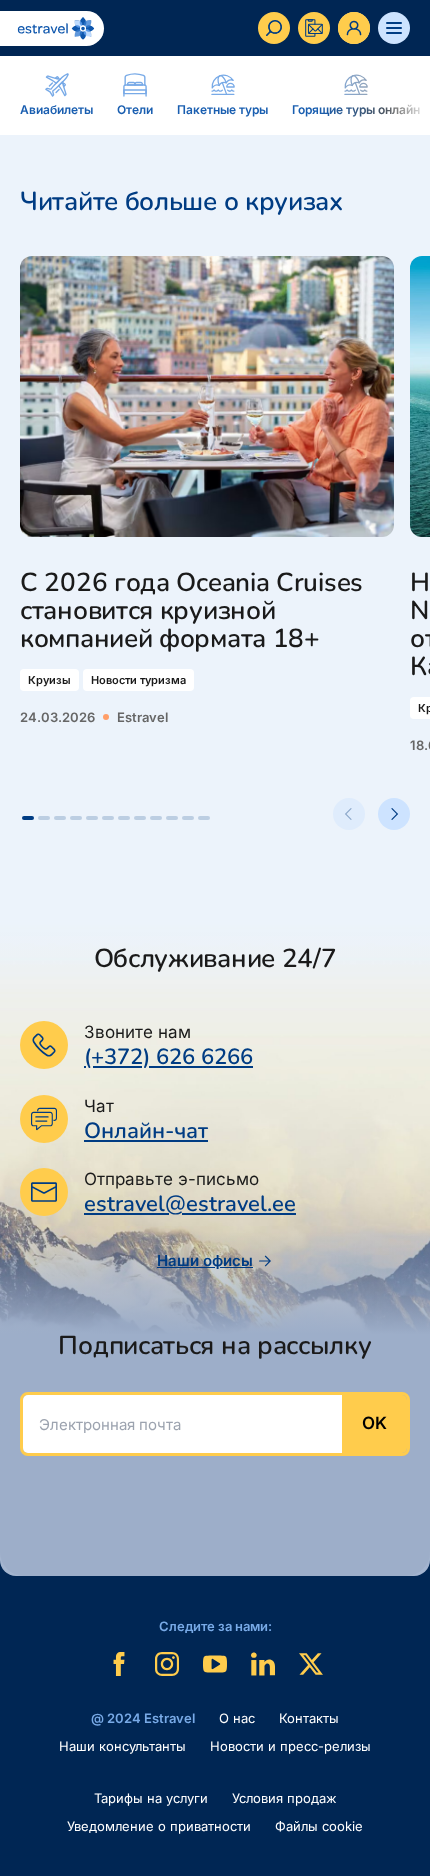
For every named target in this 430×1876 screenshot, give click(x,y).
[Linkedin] (263, 1664)
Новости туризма (138, 680)
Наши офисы (205, 1260)
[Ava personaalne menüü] (354, 28)
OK (374, 1423)
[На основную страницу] (52, 28)
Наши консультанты (122, 1746)
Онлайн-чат (146, 1131)
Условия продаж (284, 1798)
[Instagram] (167, 1664)
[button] (28, 818)
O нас (237, 1718)
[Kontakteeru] (314, 28)
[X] (311, 1664)
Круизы (49, 680)
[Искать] (274, 28)
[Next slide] (394, 814)
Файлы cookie (319, 1826)
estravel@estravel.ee (190, 1204)
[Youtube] (215, 1664)
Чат (99, 1106)
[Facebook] (119, 1664)
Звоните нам (137, 1032)
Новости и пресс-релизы (290, 1746)
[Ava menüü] (394, 28)
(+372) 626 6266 (168, 1057)
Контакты (309, 1718)
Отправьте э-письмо (171, 1179)
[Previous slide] (349, 814)
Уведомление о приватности (159, 1826)
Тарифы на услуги (151, 1798)
